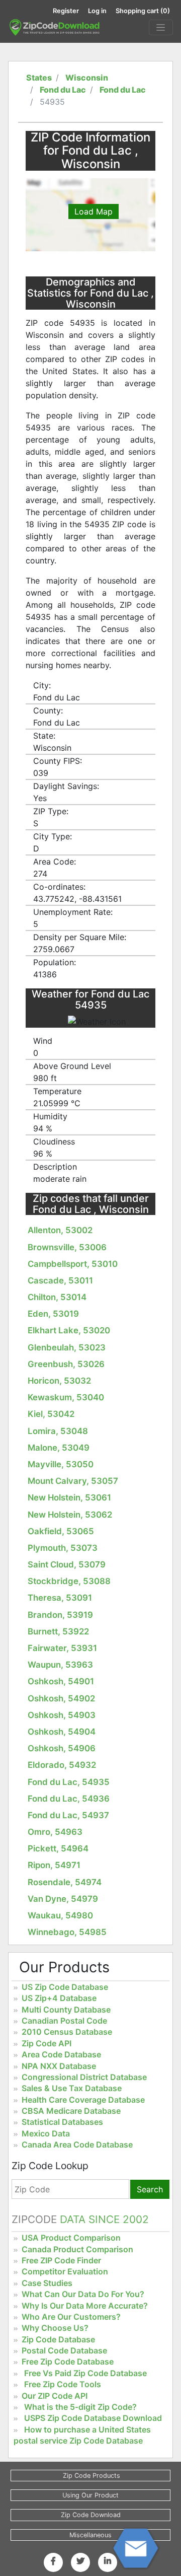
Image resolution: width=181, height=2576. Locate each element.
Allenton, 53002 (60, 1230)
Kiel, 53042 (51, 1414)
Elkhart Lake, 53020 (69, 1330)
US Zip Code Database (65, 1987)
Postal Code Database (64, 2350)
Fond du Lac (63, 90)
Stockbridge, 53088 (69, 1581)
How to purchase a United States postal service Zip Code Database (82, 2435)
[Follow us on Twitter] (80, 2561)
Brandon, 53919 (60, 1615)
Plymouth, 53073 (63, 1548)
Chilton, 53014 (57, 1297)
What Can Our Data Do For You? (83, 2294)
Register (66, 11)
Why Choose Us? (55, 2328)
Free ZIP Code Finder (61, 2260)
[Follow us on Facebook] (53, 2561)
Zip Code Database (58, 2339)
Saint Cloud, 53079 (67, 1564)
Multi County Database (66, 2010)
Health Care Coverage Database (83, 2100)
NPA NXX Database (59, 2066)
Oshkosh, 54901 (61, 1681)
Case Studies (47, 2283)
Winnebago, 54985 (67, 1932)
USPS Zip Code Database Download (93, 2418)
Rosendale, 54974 (65, 1882)
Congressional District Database (84, 2077)
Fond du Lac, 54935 (69, 1782)
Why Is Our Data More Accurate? (85, 2306)
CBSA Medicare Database (71, 2111)
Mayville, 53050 (61, 1464)
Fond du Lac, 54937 (68, 1815)
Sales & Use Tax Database (72, 2088)
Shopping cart (143, 11)
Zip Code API (47, 2043)
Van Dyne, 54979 (63, 1899)
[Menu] (161, 28)
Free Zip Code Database (68, 2362)
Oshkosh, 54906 (62, 1748)
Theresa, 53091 (60, 1598)
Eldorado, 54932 (62, 1765)
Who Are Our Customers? (71, 2317)
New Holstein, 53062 (70, 1515)
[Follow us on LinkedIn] (108, 2561)
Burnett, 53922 (58, 1631)
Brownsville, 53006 (67, 1247)
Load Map (94, 211)
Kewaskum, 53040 (66, 1397)
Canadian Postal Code (64, 2021)
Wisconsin (87, 78)
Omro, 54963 (55, 1832)
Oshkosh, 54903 (62, 1715)
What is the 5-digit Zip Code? (80, 2407)
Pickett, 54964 (58, 1848)
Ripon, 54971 (54, 1865)
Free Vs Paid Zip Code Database (85, 2373)
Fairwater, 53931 (62, 1648)
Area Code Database (61, 2054)
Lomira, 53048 (58, 1431)
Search (150, 2189)
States (39, 78)
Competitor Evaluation (65, 2271)
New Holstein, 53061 (69, 1497)
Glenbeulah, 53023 (67, 1347)
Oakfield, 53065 (61, 1531)
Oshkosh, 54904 (62, 1732)
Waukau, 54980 (60, 1915)
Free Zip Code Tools (63, 2384)
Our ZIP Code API (55, 2396)
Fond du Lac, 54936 (69, 1799)
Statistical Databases (62, 2122)
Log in (97, 11)
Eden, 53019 (53, 1314)
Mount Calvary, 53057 (73, 1481)
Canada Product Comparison (77, 2249)
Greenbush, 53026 (66, 1364)
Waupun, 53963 (60, 1665)
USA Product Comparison (71, 2238)
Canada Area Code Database (77, 2144)
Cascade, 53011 (60, 1280)
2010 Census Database (67, 2032)
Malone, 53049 (59, 1448)
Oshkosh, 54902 (61, 1698)
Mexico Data (46, 2133)
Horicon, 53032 (59, 1381)
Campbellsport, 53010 (73, 1264)
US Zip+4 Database (59, 1998)
